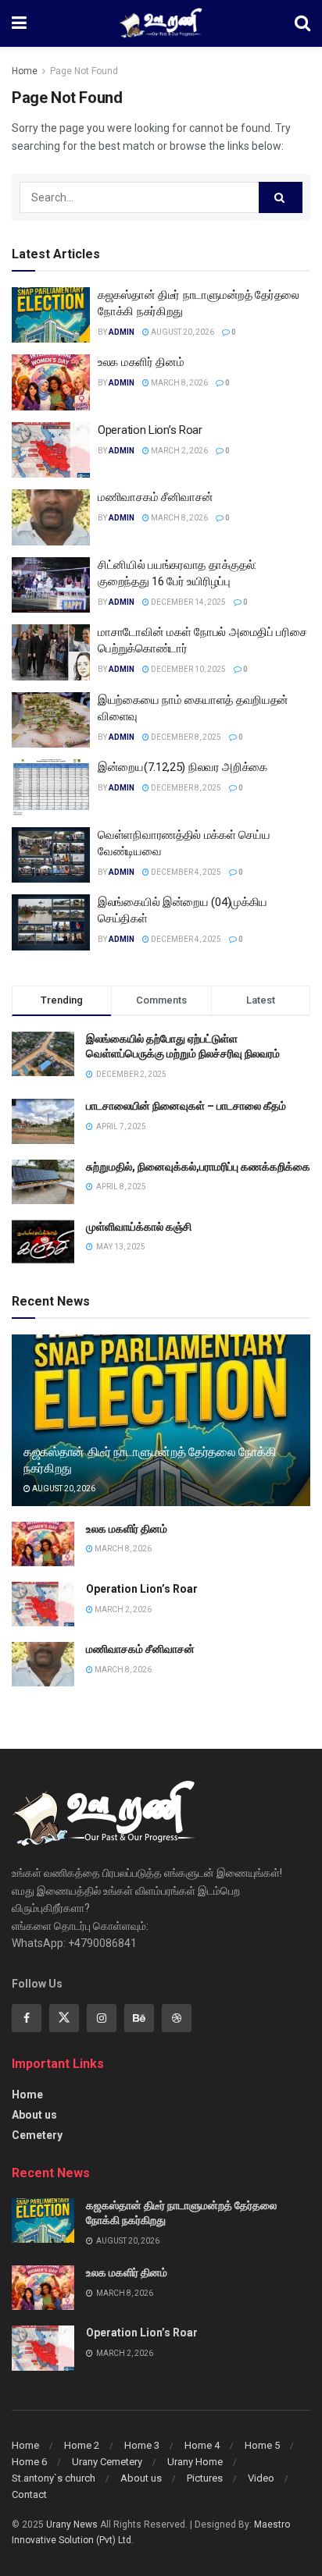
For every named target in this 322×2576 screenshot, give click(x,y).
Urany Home (195, 2462)
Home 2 (82, 2445)
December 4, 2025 (185, 872)
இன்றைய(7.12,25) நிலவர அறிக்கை (182, 767)
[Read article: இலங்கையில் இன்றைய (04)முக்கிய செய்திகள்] (51, 922)
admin (122, 332)
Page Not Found (84, 71)
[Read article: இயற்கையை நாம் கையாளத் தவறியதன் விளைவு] (51, 720)
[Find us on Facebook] (27, 2018)
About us (34, 2115)
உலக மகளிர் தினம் (141, 362)
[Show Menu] (19, 23)
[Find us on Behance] (139, 2018)
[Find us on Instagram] (102, 2018)
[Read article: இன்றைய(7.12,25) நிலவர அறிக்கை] (51, 787)
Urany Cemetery (107, 2462)
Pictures (205, 2478)
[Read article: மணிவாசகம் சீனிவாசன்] (51, 517)
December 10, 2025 (188, 669)
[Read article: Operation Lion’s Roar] (51, 450)
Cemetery (37, 2135)
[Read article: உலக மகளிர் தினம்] (51, 382)
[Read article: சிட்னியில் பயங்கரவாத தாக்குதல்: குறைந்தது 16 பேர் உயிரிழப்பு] (51, 585)
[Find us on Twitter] (64, 2018)
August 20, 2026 (182, 332)
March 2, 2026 (179, 451)
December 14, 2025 (188, 602)
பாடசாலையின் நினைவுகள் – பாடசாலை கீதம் (186, 1106)
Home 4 (202, 2445)
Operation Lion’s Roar (150, 430)
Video (261, 2478)
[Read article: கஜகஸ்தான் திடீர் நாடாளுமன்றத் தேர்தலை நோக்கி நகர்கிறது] (51, 315)
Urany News (72, 2524)
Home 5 (262, 2445)
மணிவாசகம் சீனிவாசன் (155, 497)
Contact (29, 2494)
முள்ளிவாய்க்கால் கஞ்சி (139, 1227)
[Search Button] (302, 23)
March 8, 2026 (179, 383)
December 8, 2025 (185, 737)
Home (25, 71)
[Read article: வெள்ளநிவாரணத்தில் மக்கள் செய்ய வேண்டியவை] (51, 855)
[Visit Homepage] (161, 23)
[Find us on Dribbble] (177, 2018)
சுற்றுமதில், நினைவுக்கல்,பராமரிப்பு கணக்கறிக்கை (198, 1167)
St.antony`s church (54, 2478)
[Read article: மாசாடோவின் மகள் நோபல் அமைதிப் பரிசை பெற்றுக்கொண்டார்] (51, 652)
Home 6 (29, 2462)
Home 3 (142, 2445)
